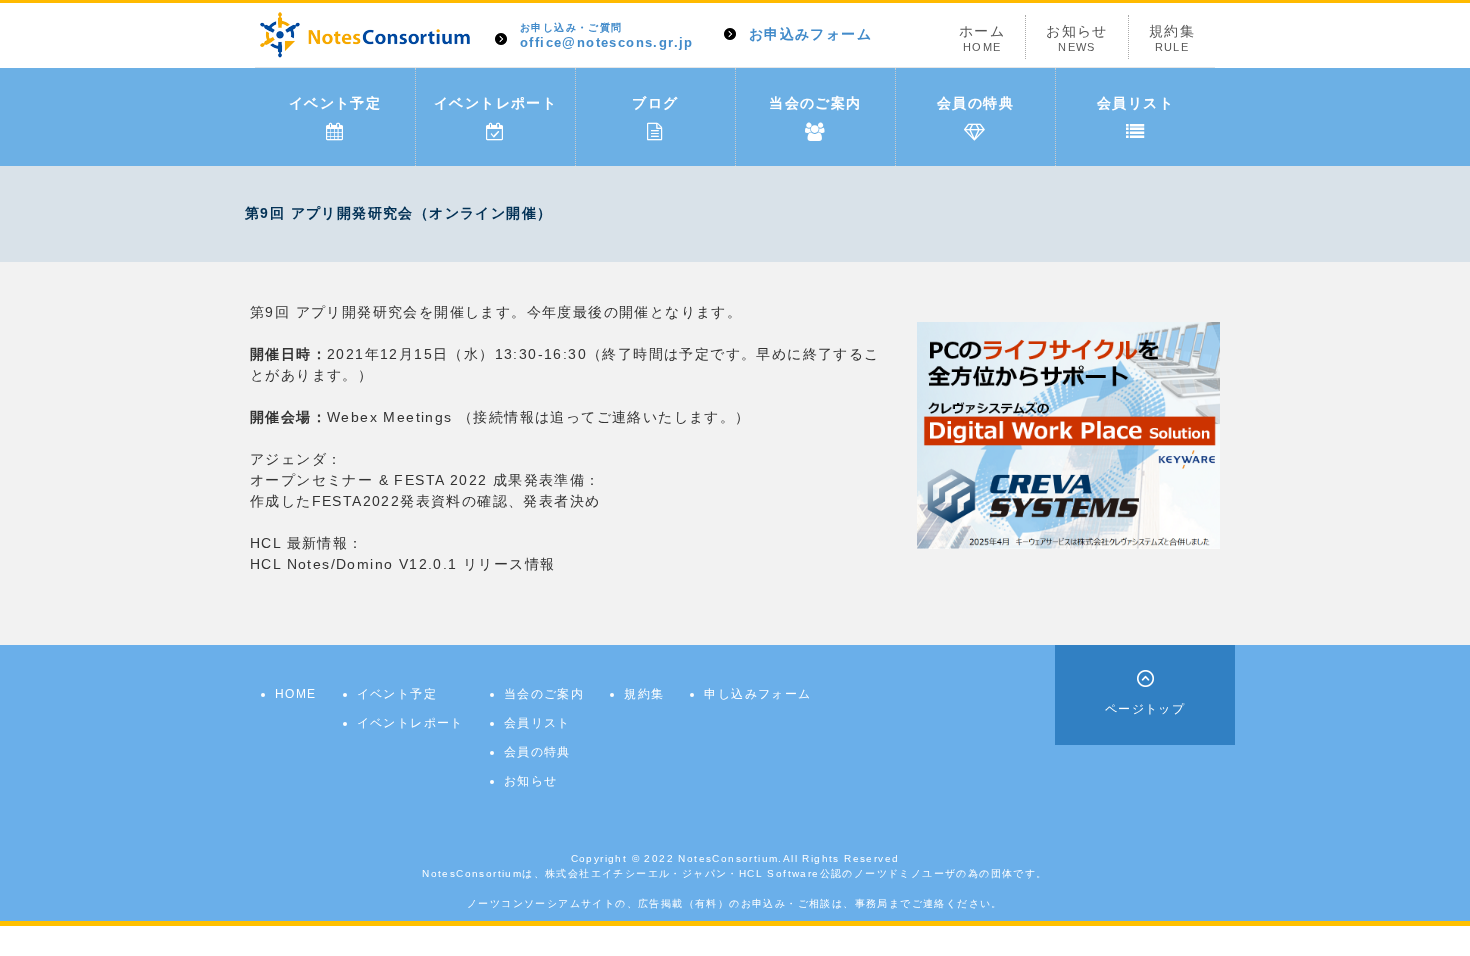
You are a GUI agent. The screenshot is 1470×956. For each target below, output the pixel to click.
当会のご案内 (815, 103)
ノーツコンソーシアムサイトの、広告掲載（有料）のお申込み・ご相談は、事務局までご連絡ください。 (735, 903)
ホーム (982, 38)
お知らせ (1077, 38)
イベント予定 (335, 103)
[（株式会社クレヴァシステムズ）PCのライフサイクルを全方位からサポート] (1068, 434)
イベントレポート (495, 103)
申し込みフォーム (757, 694)
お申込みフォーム (810, 34)
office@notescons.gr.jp (607, 36)
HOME (296, 694)
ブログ (655, 103)
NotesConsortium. (730, 858)
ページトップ (1145, 709)
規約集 (1172, 38)
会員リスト (1135, 103)
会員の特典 (975, 103)
